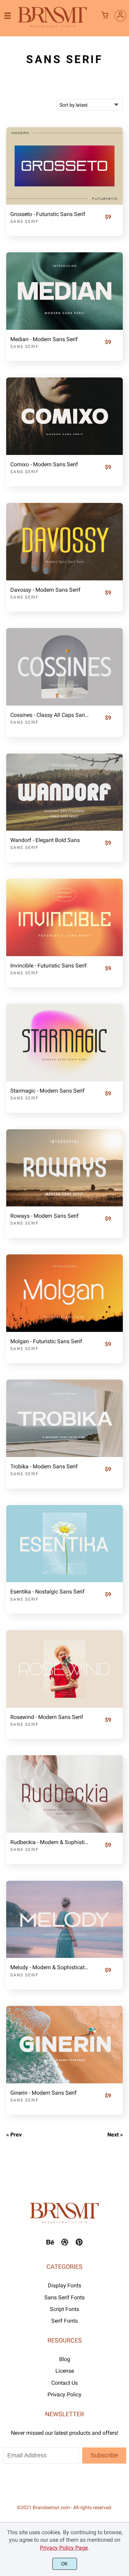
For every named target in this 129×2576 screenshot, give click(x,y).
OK (64, 2564)
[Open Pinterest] (79, 2244)
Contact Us (64, 2383)
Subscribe (104, 2455)
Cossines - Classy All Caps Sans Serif (51, 715)
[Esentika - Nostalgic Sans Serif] (64, 1544)
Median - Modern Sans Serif (44, 339)
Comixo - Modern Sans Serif (44, 464)
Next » (115, 2135)
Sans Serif (25, 221)
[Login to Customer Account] (120, 16)
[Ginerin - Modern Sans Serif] (64, 2045)
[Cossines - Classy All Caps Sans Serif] (64, 667)
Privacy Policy (64, 2394)
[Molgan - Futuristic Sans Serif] (64, 1293)
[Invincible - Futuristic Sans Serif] (64, 917)
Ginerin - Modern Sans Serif (44, 2093)
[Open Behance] (50, 2244)
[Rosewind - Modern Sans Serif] (64, 1669)
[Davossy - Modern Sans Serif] (64, 542)
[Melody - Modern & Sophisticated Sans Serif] (64, 1919)
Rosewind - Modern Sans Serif (47, 1717)
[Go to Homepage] (52, 26)
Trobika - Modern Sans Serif (44, 1466)
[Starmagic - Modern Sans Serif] (64, 1043)
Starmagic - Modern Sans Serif (47, 1091)
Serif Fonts (64, 2321)
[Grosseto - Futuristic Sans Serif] (64, 166)
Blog (65, 2359)
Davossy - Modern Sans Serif (45, 590)
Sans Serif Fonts (64, 2297)
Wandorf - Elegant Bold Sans (45, 840)
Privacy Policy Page (64, 2548)
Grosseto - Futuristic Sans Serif (48, 214)
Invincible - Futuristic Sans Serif (49, 966)
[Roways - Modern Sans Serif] (64, 1168)
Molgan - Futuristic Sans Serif (46, 1341)
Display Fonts (64, 2285)
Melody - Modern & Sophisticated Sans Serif (51, 1967)
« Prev (14, 2135)
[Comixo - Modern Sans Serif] (64, 416)
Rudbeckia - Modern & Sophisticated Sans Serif (51, 1842)
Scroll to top (123, 2229)
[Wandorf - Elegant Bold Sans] (64, 792)
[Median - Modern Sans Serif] (64, 291)
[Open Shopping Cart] (105, 16)
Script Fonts (64, 2309)
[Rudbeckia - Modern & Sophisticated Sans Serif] (64, 1794)
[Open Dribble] (65, 2244)
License (65, 2371)
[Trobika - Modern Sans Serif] (64, 1418)
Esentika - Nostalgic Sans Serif (47, 1592)
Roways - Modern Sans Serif (45, 1216)
